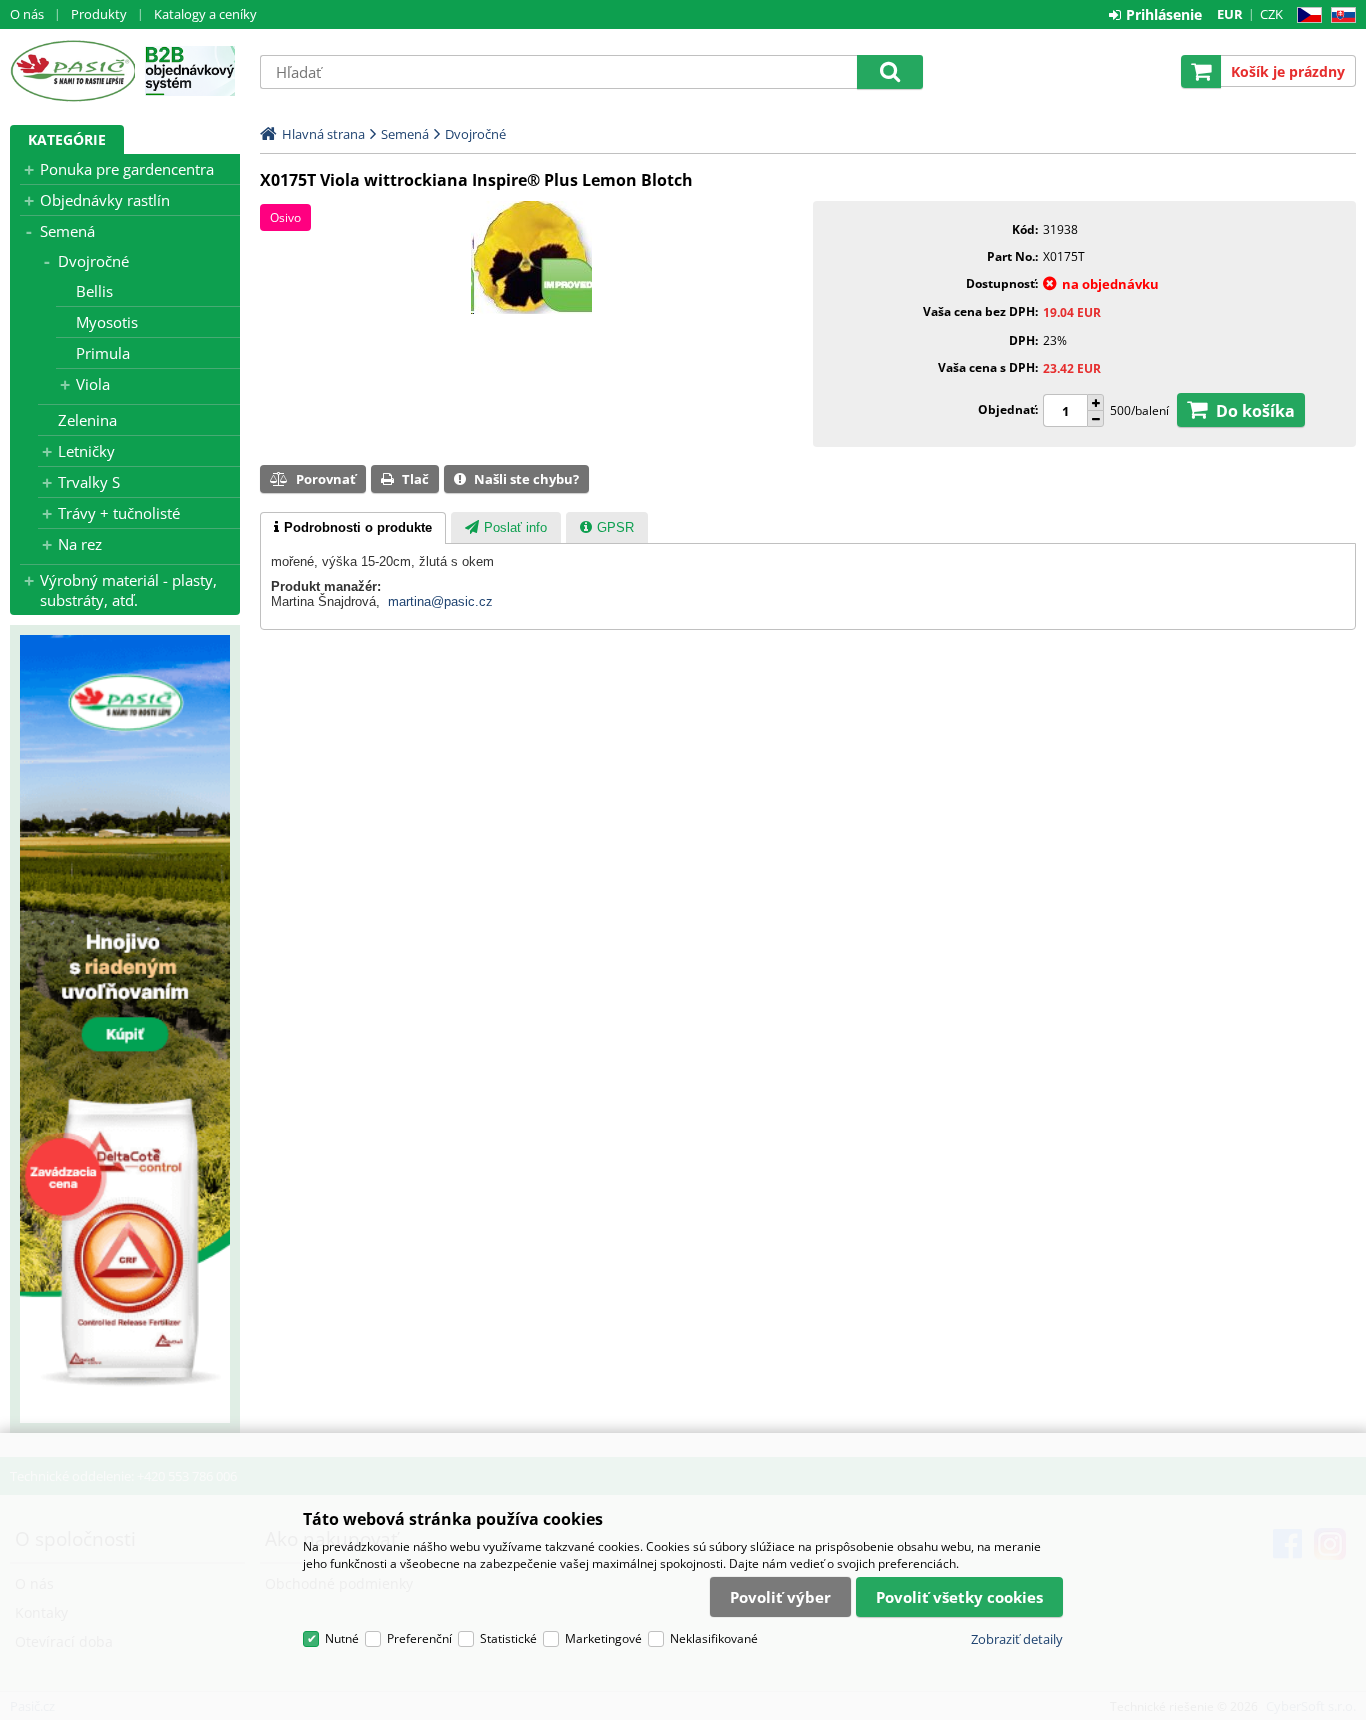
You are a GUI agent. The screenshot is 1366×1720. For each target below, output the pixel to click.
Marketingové (603, 1638)
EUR (1230, 14)
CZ (1305, 15)
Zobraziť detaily (1017, 1639)
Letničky (86, 451)
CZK (1271, 14)
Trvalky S (89, 482)
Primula (103, 353)
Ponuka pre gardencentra (127, 169)
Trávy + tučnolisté (119, 513)
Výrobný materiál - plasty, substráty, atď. (128, 590)
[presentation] (353, 528)
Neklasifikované (714, 1638)
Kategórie (67, 139)
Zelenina (87, 420)
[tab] (353, 528)
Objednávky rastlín (105, 200)
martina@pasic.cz (440, 601)
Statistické (508, 1638)
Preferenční (419, 1638)
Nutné (342, 1638)
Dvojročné (93, 261)
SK (1339, 15)
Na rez (80, 544)
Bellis (94, 291)
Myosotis (107, 322)
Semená (67, 231)
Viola (93, 384)
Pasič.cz (72, 71)
